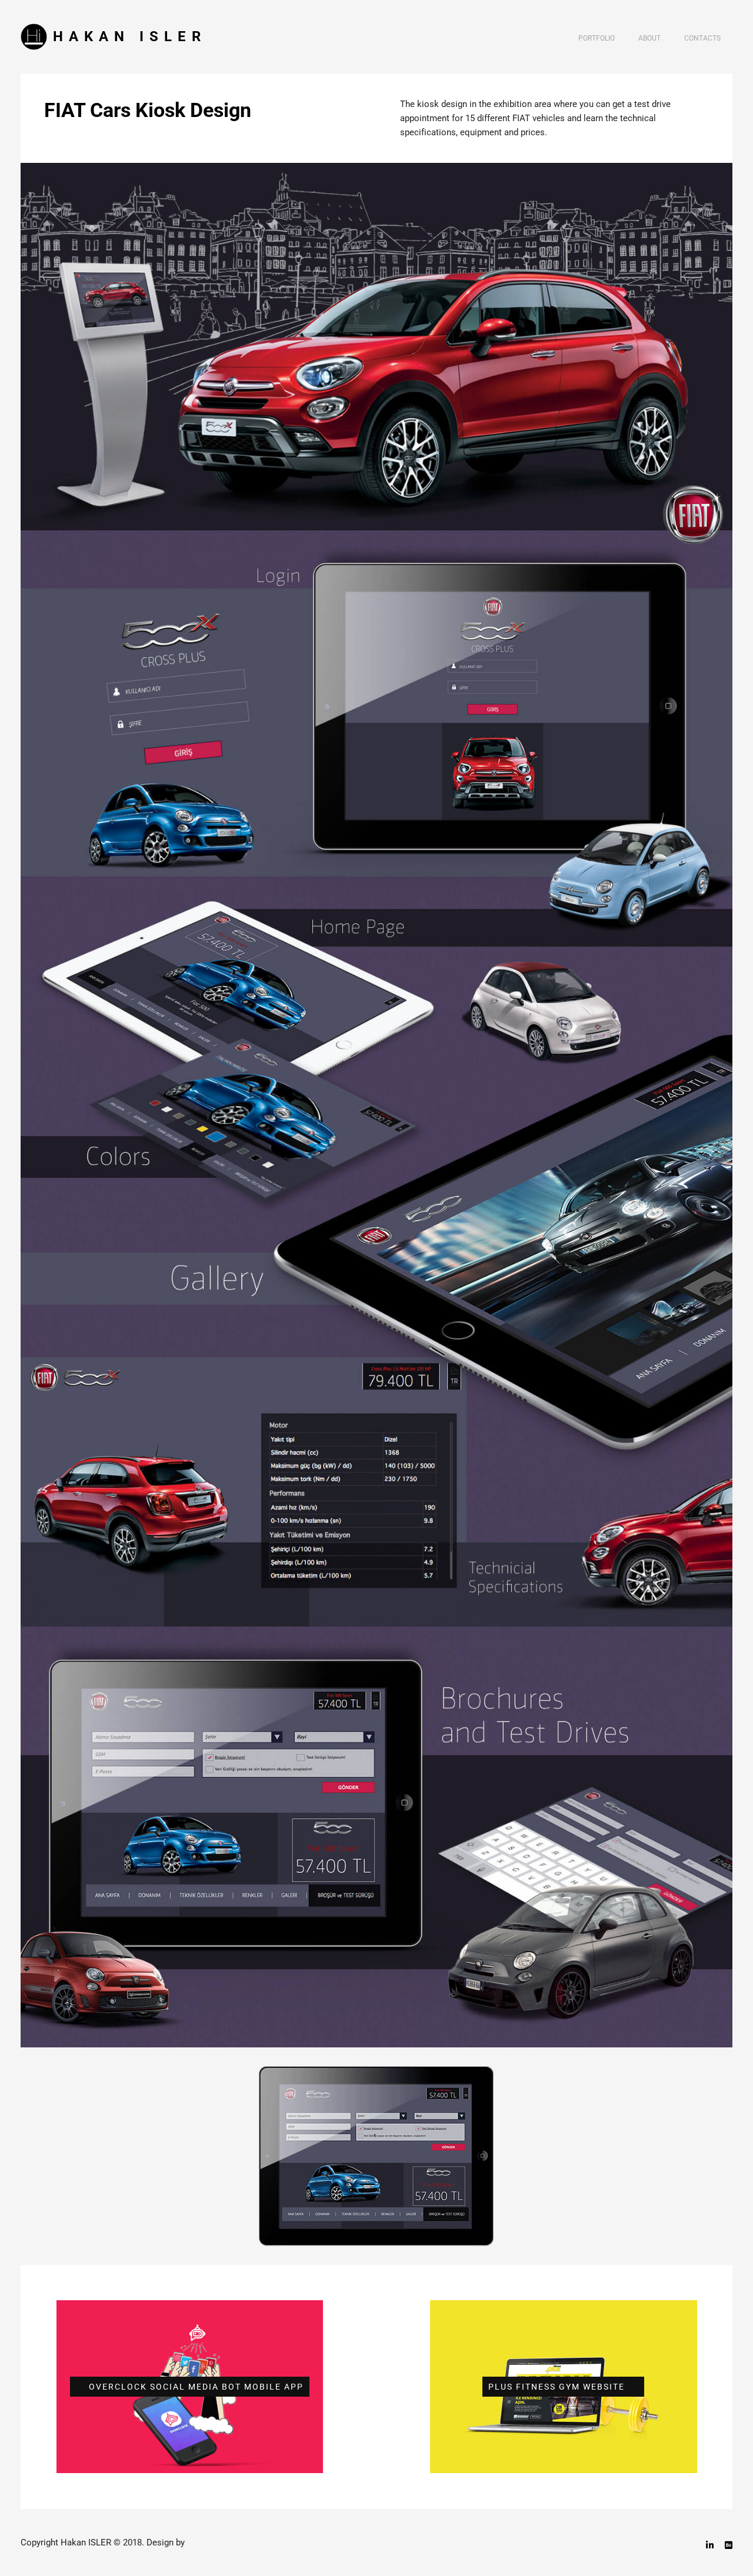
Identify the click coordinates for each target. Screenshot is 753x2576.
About (649, 38)
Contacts (702, 38)
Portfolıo (597, 38)
